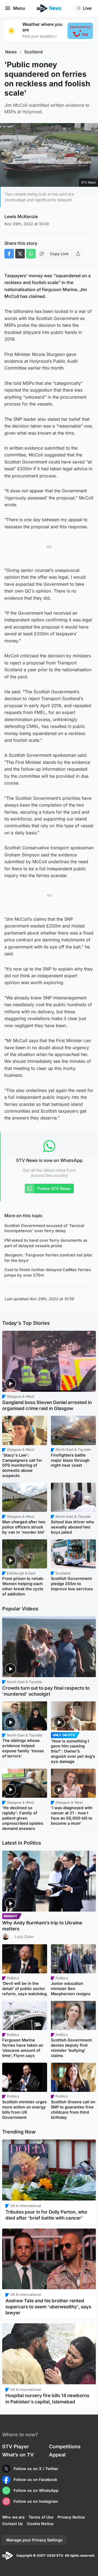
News (11, 52)
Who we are (13, 2517)
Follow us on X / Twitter (36, 2469)
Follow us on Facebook (35, 2479)
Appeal (57, 2455)
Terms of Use (41, 2517)
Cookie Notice (40, 2524)
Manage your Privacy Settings (34, 2540)
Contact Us (13, 2524)
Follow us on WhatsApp (36, 2490)
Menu (19, 8)
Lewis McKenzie (21, 216)
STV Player (16, 2447)
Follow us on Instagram (36, 2501)
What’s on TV (18, 2455)
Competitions (65, 2447)
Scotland (33, 52)
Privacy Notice (71, 2517)
